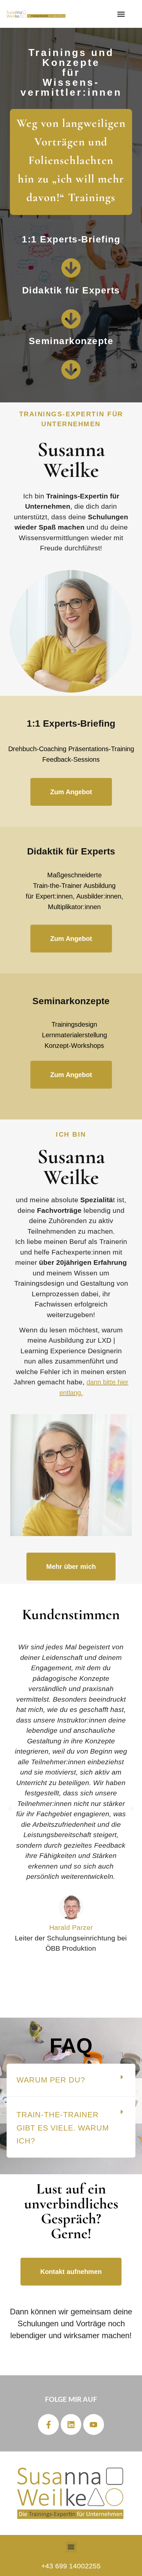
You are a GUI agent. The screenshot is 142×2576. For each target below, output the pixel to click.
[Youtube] (93, 2424)
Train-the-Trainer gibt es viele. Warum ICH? (63, 2128)
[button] (121, 14)
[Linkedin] (71, 2424)
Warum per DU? (51, 2080)
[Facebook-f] (48, 2424)
